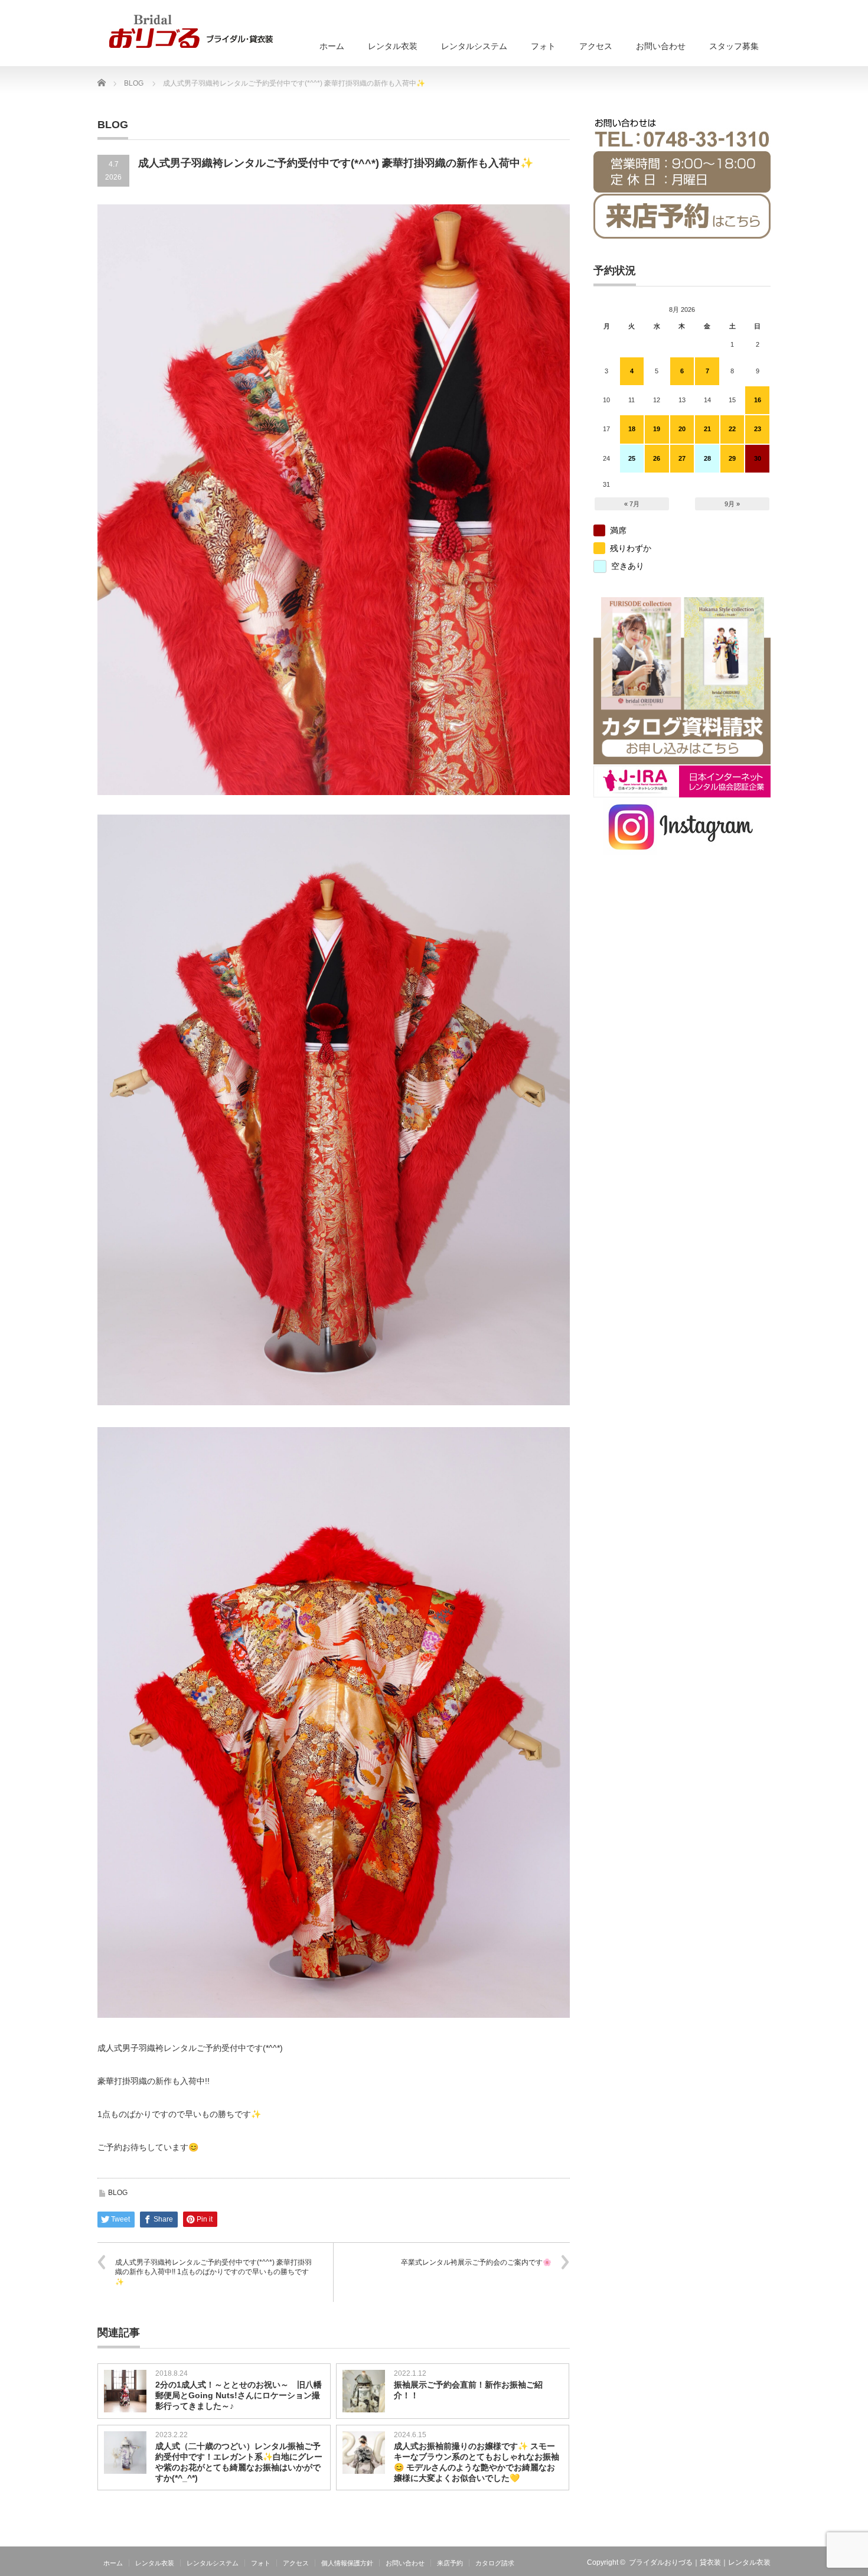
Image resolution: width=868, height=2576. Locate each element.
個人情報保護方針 (347, 2563)
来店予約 (450, 2563)
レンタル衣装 (393, 46)
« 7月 (632, 504)
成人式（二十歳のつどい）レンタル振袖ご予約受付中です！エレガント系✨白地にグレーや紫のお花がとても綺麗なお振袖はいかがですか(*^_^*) (239, 2462)
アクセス (596, 46)
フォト (543, 46)
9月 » (732, 504)
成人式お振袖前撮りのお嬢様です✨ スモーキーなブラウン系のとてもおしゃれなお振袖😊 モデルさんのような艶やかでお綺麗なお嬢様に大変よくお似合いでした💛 (477, 2462)
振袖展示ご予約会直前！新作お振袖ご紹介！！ (468, 2390)
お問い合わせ (661, 46)
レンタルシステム (474, 46)
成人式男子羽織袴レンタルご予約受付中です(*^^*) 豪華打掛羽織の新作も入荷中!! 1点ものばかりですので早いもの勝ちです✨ (213, 2272)
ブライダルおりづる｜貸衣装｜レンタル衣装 (700, 2562)
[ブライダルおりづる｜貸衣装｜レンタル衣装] (191, 31)
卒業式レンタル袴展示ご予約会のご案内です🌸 (476, 2262)
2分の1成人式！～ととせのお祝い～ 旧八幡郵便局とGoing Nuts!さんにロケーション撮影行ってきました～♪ (239, 2395)
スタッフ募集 (734, 46)
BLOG (118, 2193)
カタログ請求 (495, 2563)
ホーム (332, 46)
